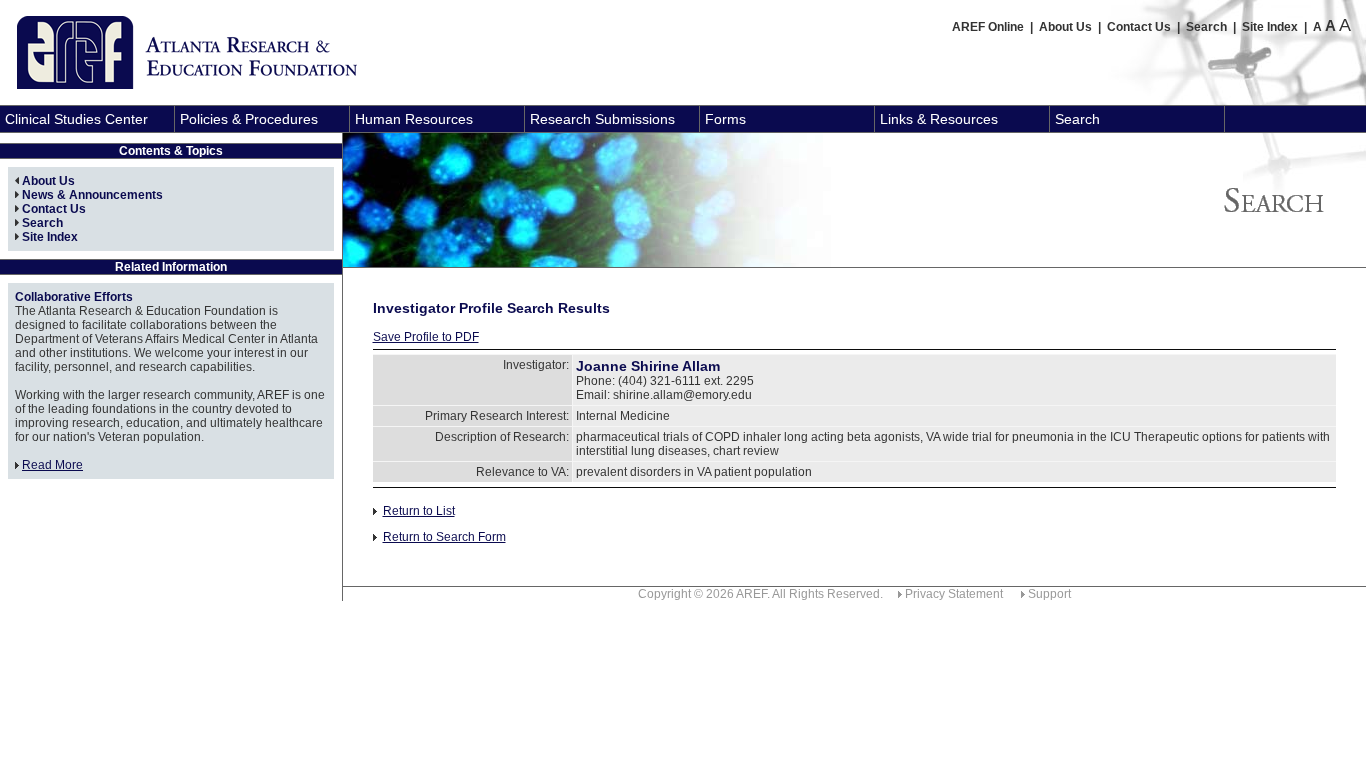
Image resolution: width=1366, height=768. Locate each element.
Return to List (419, 511)
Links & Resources (939, 119)
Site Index (1270, 27)
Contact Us (1139, 27)
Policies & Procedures (249, 119)
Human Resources (414, 119)
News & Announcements (92, 195)
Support (1049, 594)
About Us (1065, 27)
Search (1206, 27)
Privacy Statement (954, 594)
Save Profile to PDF (426, 337)
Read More (52, 465)
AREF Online (988, 27)
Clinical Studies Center (76, 119)
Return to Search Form (444, 537)
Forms (725, 119)
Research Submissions (602, 119)
